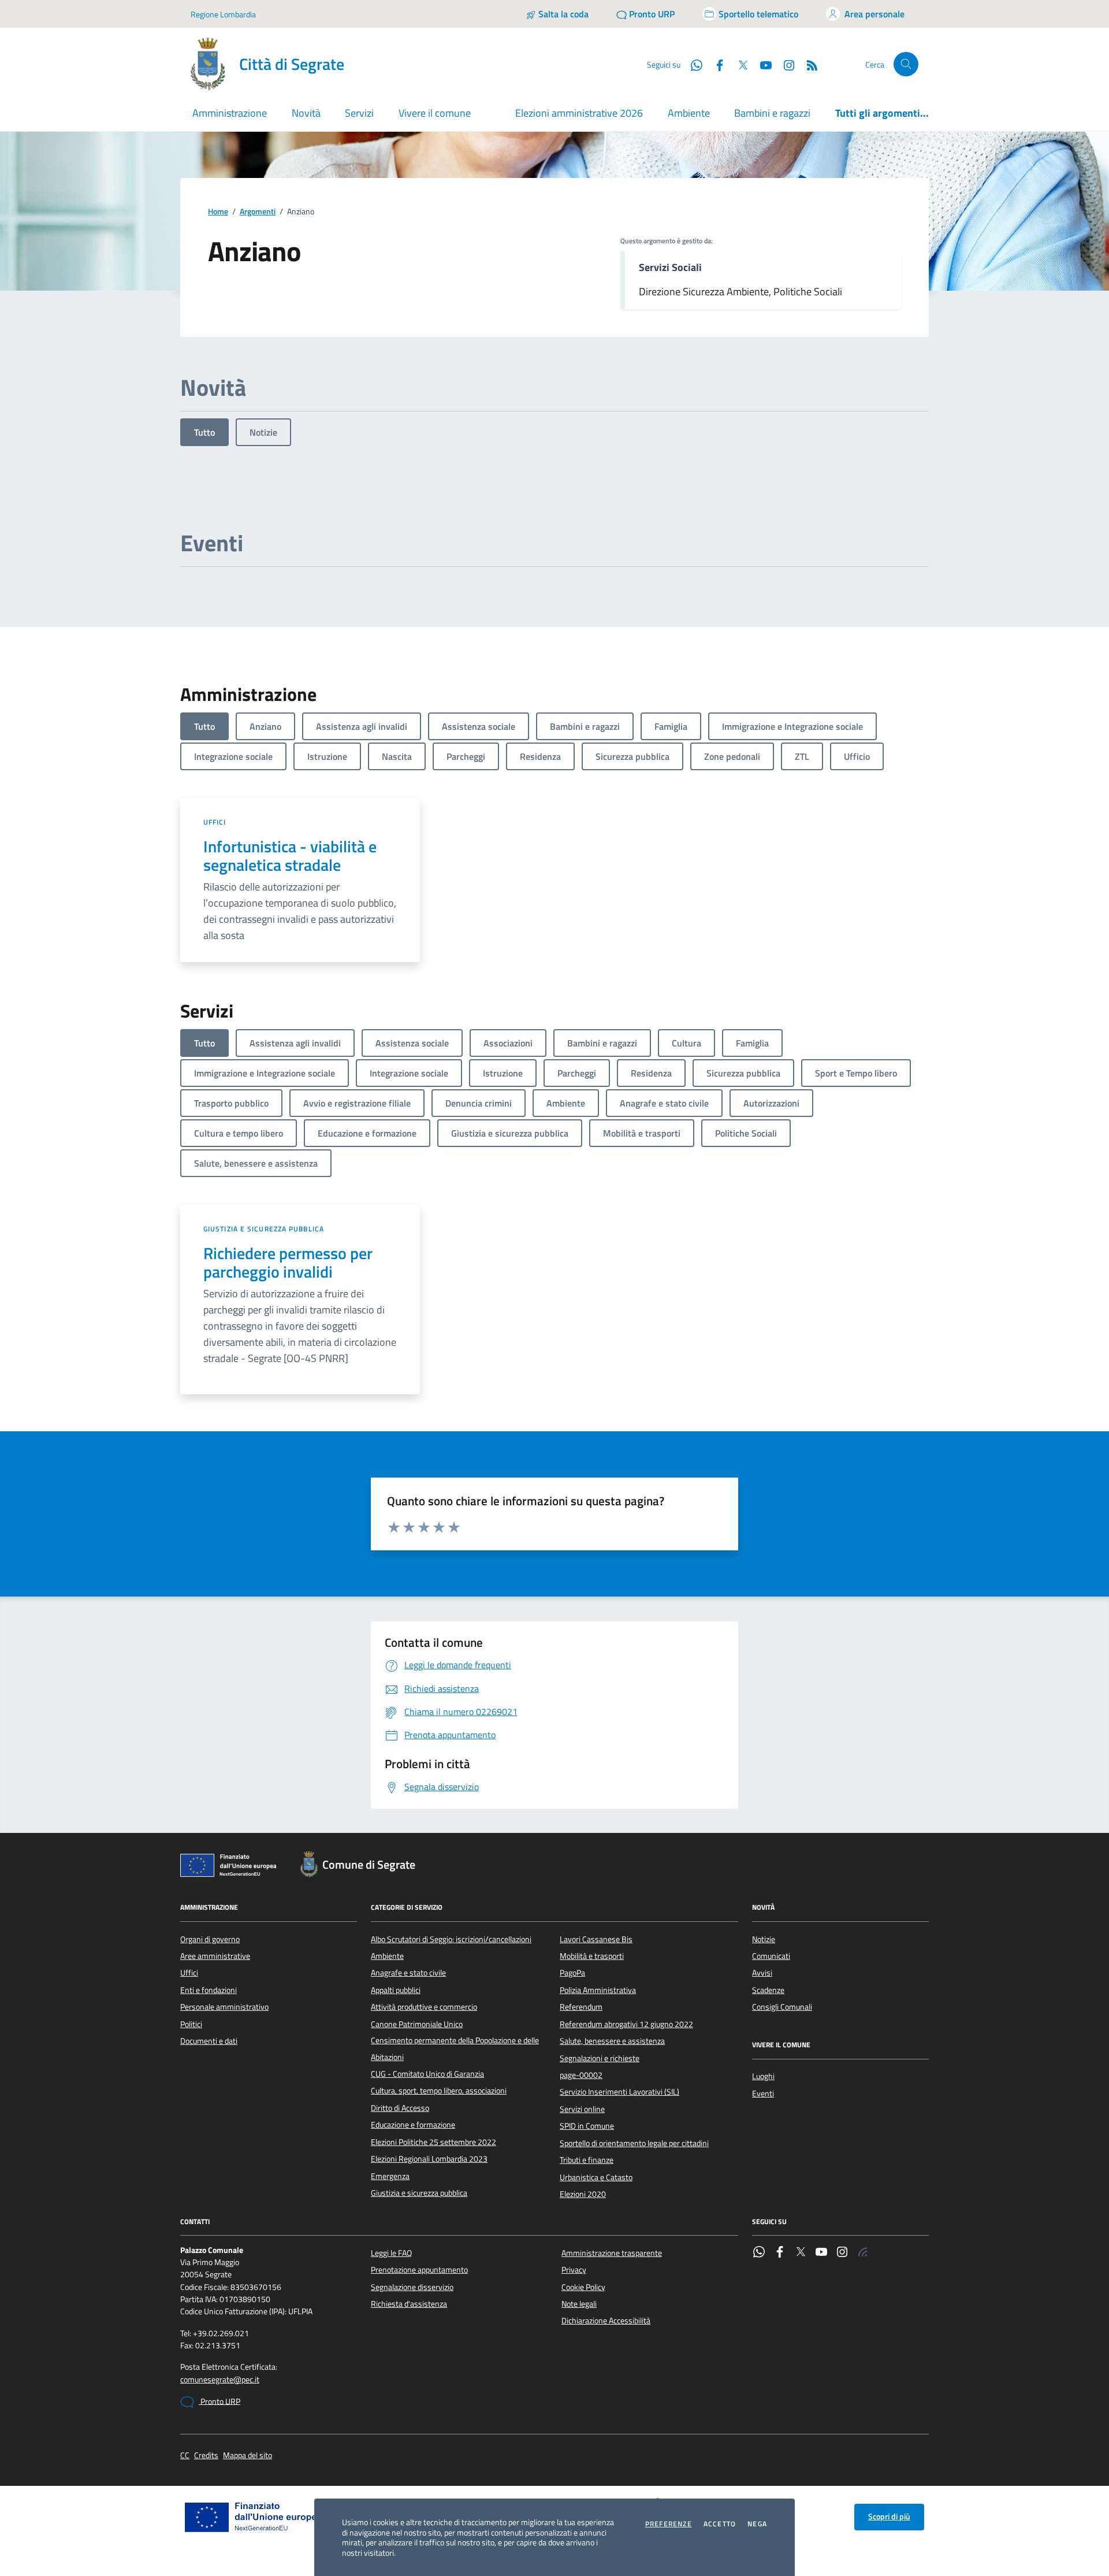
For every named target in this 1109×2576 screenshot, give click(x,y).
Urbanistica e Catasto (596, 2177)
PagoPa (572, 1973)
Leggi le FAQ (391, 2253)
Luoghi (763, 2076)
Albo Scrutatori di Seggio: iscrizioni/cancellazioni (451, 1939)
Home (218, 212)
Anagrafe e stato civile (408, 1973)
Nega (757, 2524)
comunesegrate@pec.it (220, 2380)
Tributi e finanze (587, 2160)
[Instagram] (784, 64)
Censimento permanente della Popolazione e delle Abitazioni (455, 2048)
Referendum (581, 2007)
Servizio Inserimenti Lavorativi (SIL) (619, 2092)
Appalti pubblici (396, 1990)
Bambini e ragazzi (772, 113)
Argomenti (258, 212)
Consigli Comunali (782, 2007)
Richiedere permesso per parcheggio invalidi (288, 1263)
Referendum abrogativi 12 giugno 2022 (626, 2024)
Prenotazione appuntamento (419, 2270)
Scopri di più (889, 2516)
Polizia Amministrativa (598, 1990)
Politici (191, 2024)
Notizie (263, 432)
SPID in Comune (587, 2126)
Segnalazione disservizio (412, 2287)
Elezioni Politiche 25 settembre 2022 (433, 2142)
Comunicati (771, 1956)
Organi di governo (210, 1939)
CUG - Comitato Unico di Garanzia (427, 2074)
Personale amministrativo (224, 2007)
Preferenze (669, 2524)
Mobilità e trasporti (592, 1956)
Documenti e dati (209, 2041)
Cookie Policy (583, 2287)
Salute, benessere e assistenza (612, 2041)
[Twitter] (801, 2253)
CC (185, 2456)
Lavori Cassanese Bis (596, 1939)
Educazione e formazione (413, 2125)
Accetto (720, 2524)
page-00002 (581, 2075)
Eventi (763, 2094)
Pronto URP (219, 2401)
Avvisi (762, 1973)
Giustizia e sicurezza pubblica (264, 1229)
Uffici (215, 822)
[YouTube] (821, 2253)
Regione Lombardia (223, 14)
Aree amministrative (215, 1956)
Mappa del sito (248, 2456)
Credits (206, 2456)
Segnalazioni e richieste (600, 2058)
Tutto (204, 432)
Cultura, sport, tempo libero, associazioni (439, 2091)
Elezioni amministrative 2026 (579, 113)
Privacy (574, 2270)
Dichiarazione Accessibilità (606, 2321)
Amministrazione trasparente (612, 2253)
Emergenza (390, 2176)
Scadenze (768, 1990)
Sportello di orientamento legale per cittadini (634, 2143)
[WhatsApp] (759, 2253)
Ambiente (689, 113)
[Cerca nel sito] (906, 64)
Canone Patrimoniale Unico (417, 2024)
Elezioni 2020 (583, 2194)
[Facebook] (780, 2253)
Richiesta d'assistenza (409, 2304)
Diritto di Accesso (400, 2108)
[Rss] (863, 2253)
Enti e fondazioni (209, 1990)
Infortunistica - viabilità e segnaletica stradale (290, 856)
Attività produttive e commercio (424, 2007)
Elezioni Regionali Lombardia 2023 (429, 2159)
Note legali (579, 2304)
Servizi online (582, 2109)
